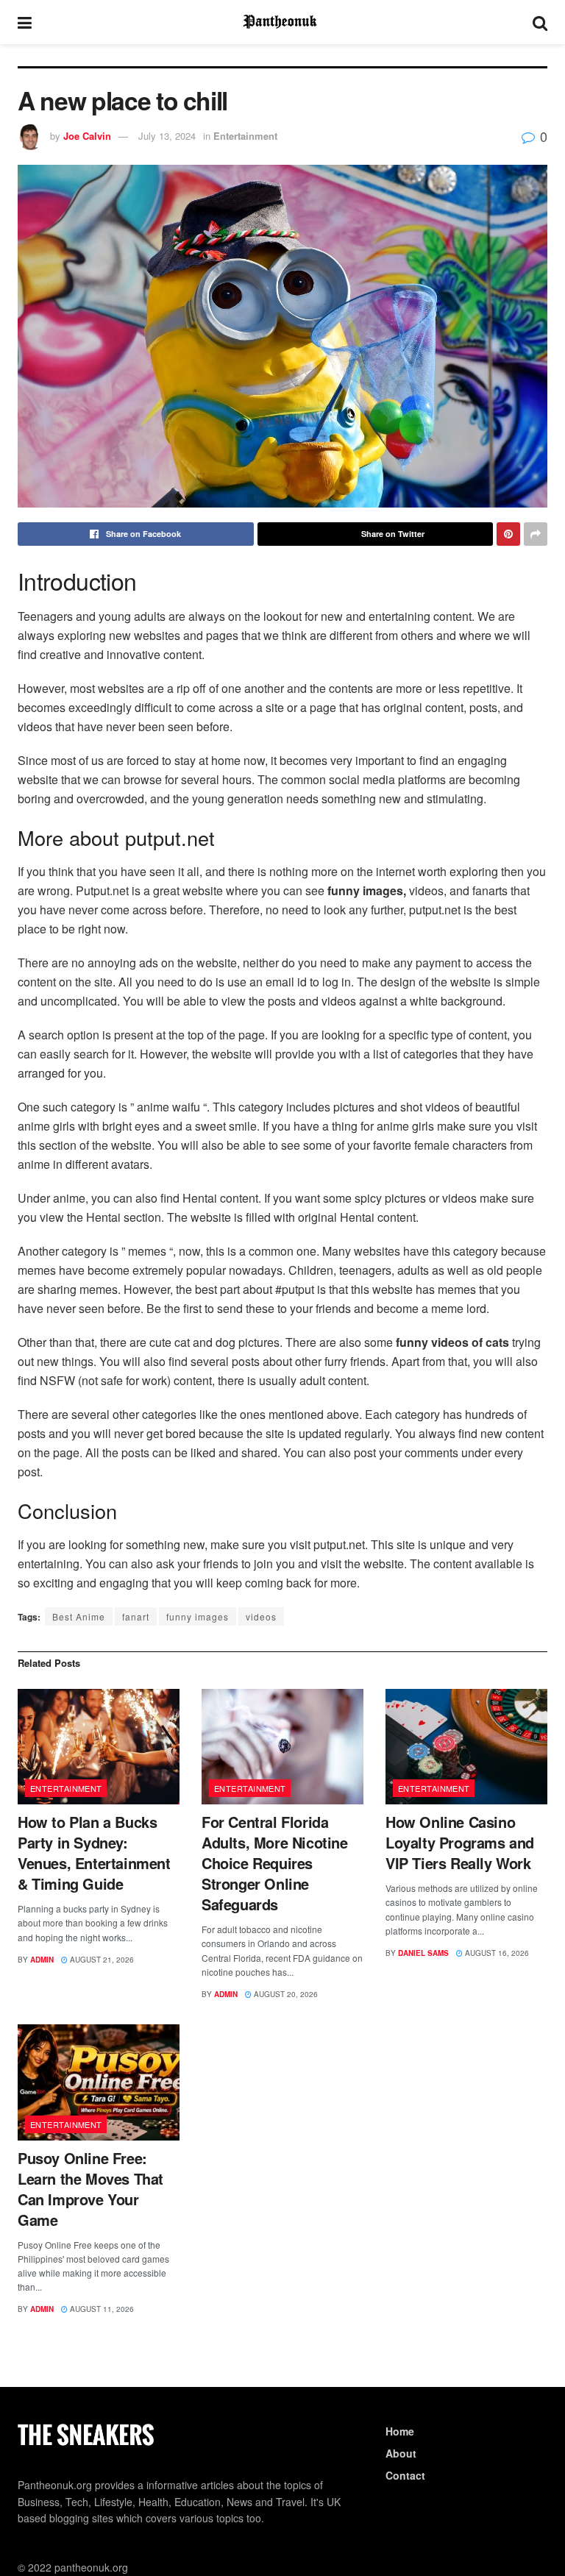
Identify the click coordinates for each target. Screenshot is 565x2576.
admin (42, 1960)
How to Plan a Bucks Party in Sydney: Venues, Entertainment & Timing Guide (94, 1853)
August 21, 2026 (101, 1960)
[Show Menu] (25, 22)
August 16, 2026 (496, 1953)
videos (261, 1616)
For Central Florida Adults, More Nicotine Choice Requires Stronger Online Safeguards (275, 1863)
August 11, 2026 (101, 2309)
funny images (198, 1616)
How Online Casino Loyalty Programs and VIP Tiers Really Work (460, 1842)
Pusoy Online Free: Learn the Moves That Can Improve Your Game (90, 2189)
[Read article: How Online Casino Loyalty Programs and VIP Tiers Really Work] (466, 1747)
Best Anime (79, 1616)
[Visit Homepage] (282, 22)
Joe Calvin (87, 136)
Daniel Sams (423, 1953)
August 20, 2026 (285, 1994)
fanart (136, 1616)
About (401, 2453)
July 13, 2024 (167, 136)
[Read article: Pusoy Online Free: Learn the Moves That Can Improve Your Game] (99, 2082)
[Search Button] (540, 22)
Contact (405, 2475)
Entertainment (245, 136)
